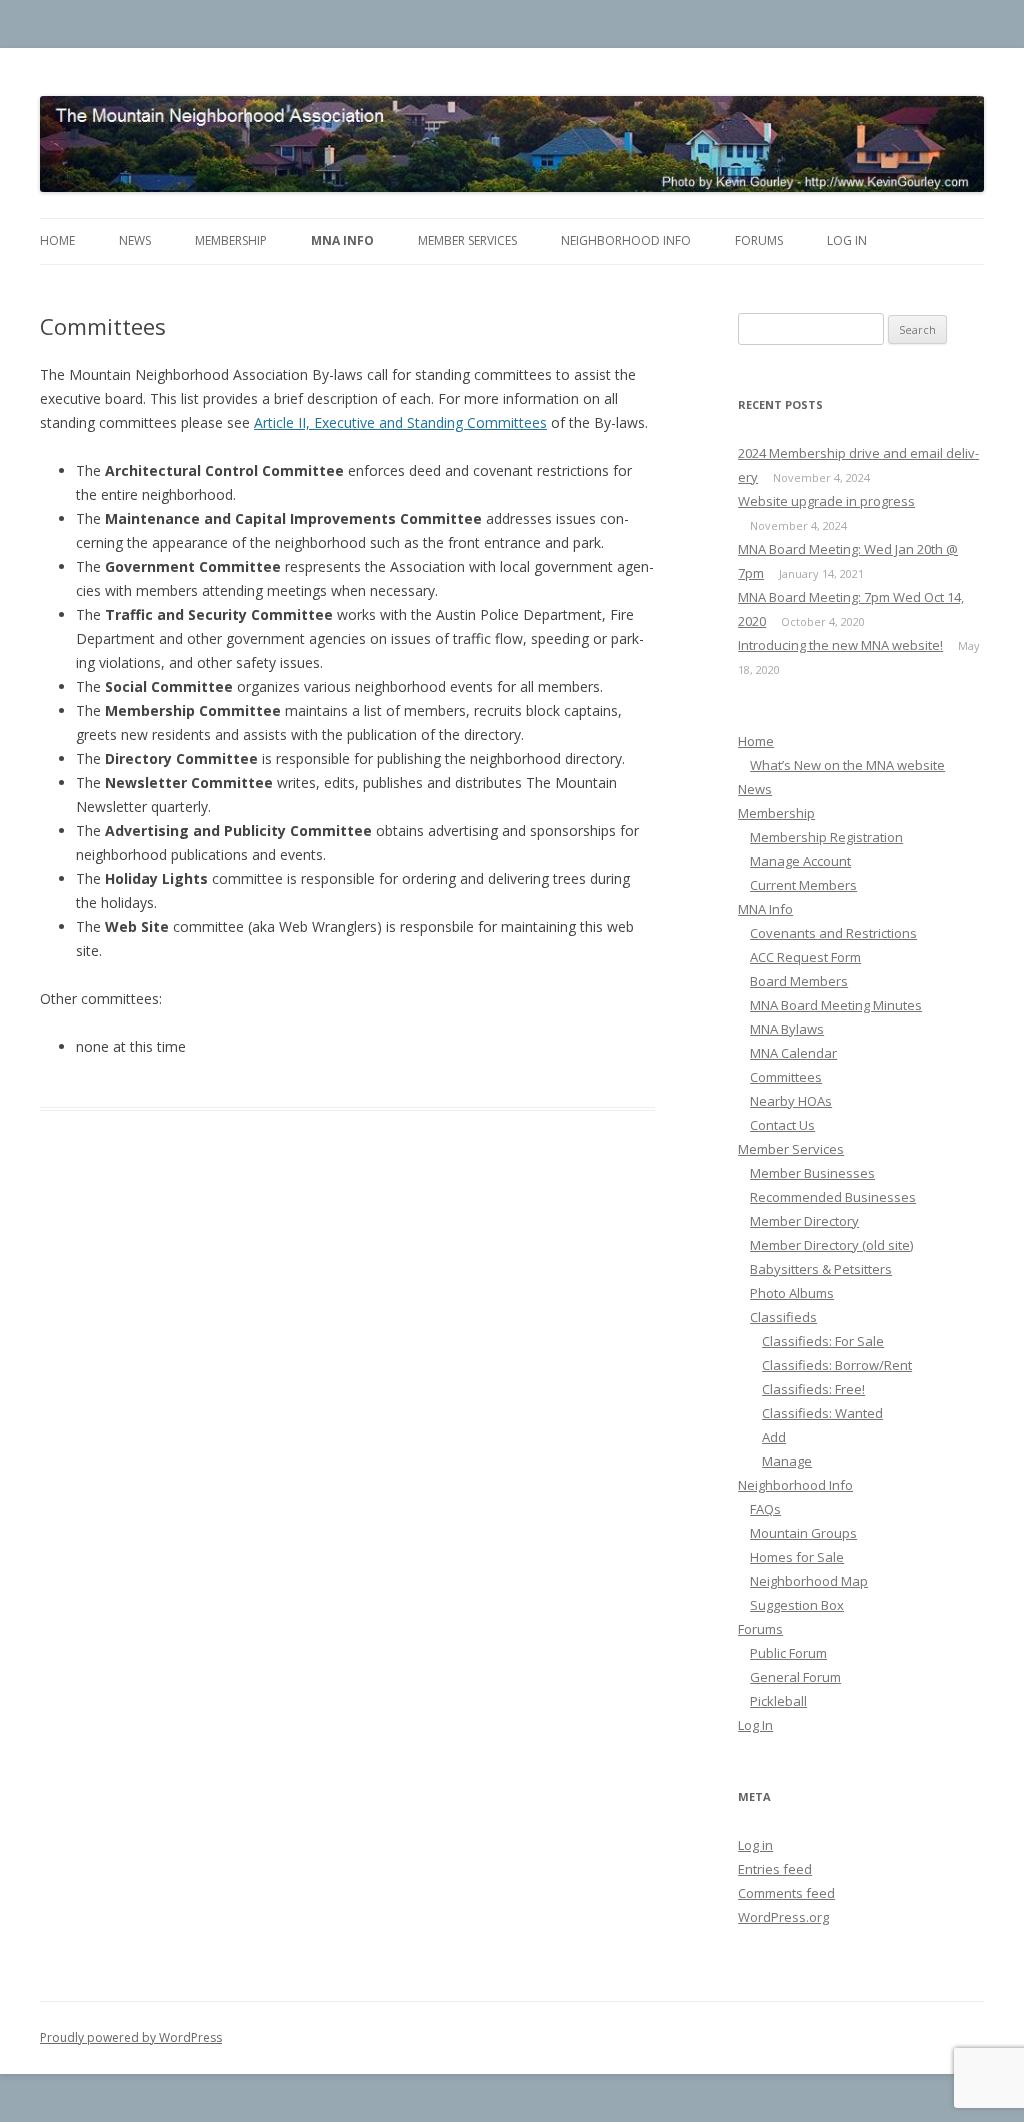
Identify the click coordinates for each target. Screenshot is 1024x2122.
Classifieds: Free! (813, 1389)
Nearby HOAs (791, 1101)
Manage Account (800, 861)
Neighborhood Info (626, 240)
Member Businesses (812, 1173)
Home (57, 240)
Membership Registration (826, 837)
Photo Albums (792, 1293)
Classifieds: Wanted (822, 1413)
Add (774, 1437)
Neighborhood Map (809, 1581)
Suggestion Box (797, 1605)
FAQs (765, 1509)
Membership (231, 240)
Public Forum (788, 1653)
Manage (787, 1461)
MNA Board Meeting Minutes (836, 1005)
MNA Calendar (793, 1053)
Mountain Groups (803, 1533)
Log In (847, 240)
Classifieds (783, 1317)
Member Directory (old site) (831, 1245)
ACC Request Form (805, 957)
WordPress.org (783, 1917)
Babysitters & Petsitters (821, 1269)
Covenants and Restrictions (833, 933)
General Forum (795, 1677)
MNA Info (342, 240)
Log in (755, 1845)
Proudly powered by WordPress (131, 2037)
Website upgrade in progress (826, 501)
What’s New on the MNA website (847, 765)
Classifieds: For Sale (823, 1341)
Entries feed (775, 1869)
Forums (759, 240)
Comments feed (786, 1893)
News (135, 240)
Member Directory (804, 1221)
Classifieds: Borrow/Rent (837, 1365)
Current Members (803, 885)
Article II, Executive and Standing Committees (400, 422)
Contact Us (782, 1125)
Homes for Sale (797, 1557)
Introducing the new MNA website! (840, 645)
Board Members (799, 981)
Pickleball (778, 1701)
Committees (786, 1077)
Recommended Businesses (833, 1197)
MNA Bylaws (787, 1029)
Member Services (467, 240)
